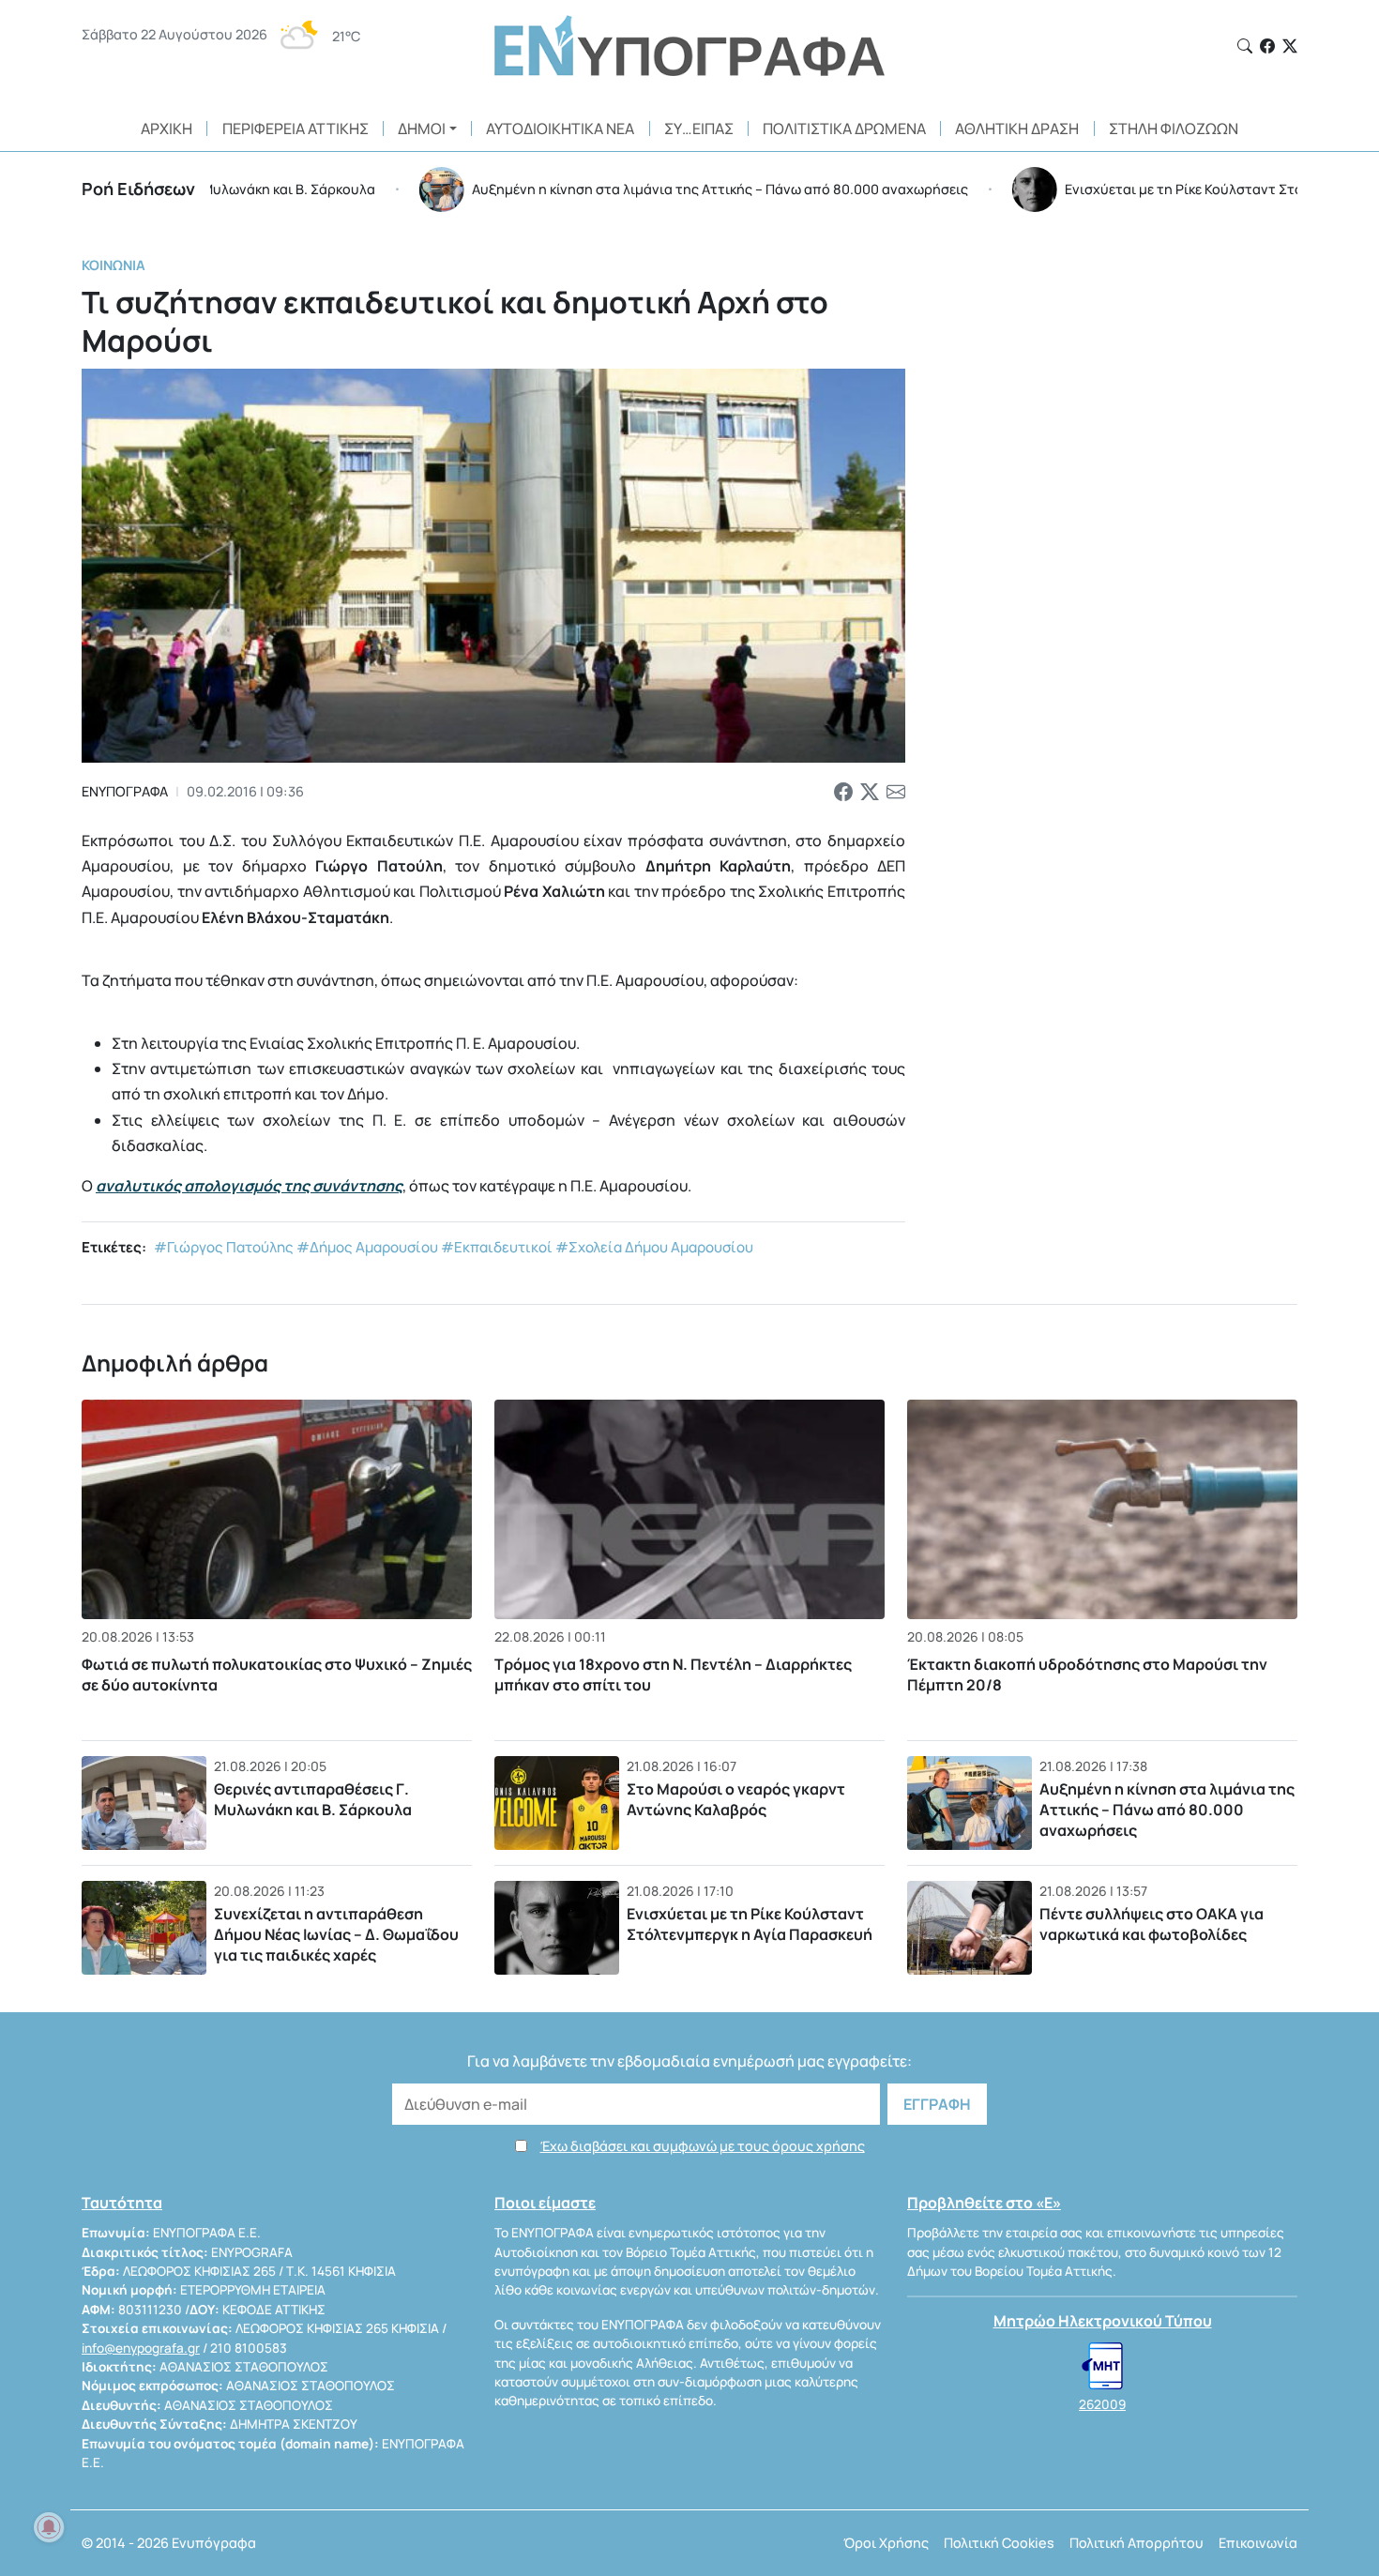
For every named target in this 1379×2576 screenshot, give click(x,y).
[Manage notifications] (49, 2527)
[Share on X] (870, 792)
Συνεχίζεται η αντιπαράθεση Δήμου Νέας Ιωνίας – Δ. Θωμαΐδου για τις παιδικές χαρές (336, 1934)
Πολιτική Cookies (999, 2543)
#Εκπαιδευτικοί (497, 1247)
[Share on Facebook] (843, 792)
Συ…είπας (699, 129)
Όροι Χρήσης (886, 2543)
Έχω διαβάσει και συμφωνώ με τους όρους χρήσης (703, 2146)
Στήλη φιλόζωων (1174, 129)
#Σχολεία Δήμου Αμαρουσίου (654, 1247)
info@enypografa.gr (141, 2348)
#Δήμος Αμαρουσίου (367, 1247)
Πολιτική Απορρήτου (1137, 2543)
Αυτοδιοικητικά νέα (560, 129)
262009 (1102, 2404)
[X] (1290, 46)
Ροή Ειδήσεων (138, 189)
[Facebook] (1267, 46)
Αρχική (167, 129)
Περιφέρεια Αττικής (295, 129)
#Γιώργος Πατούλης (224, 1247)
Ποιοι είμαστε (545, 2203)
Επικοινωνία (1258, 2543)
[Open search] (1245, 46)
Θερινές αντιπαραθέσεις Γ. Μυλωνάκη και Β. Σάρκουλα (313, 1799)
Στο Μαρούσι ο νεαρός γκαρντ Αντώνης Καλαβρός (736, 1799)
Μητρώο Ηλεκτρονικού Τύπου (1103, 2321)
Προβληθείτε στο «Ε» (984, 2203)
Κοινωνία (114, 265)
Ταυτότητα (122, 2203)
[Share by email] (896, 792)
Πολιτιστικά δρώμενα (844, 129)
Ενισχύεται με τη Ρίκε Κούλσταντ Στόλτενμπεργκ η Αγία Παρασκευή (750, 1924)
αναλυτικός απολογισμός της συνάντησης (249, 1186)
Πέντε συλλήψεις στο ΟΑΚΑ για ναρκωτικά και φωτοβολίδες (1152, 1924)
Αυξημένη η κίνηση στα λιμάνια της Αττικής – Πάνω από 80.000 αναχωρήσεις (1167, 1809)
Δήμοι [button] (422, 129)
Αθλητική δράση (1017, 129)
